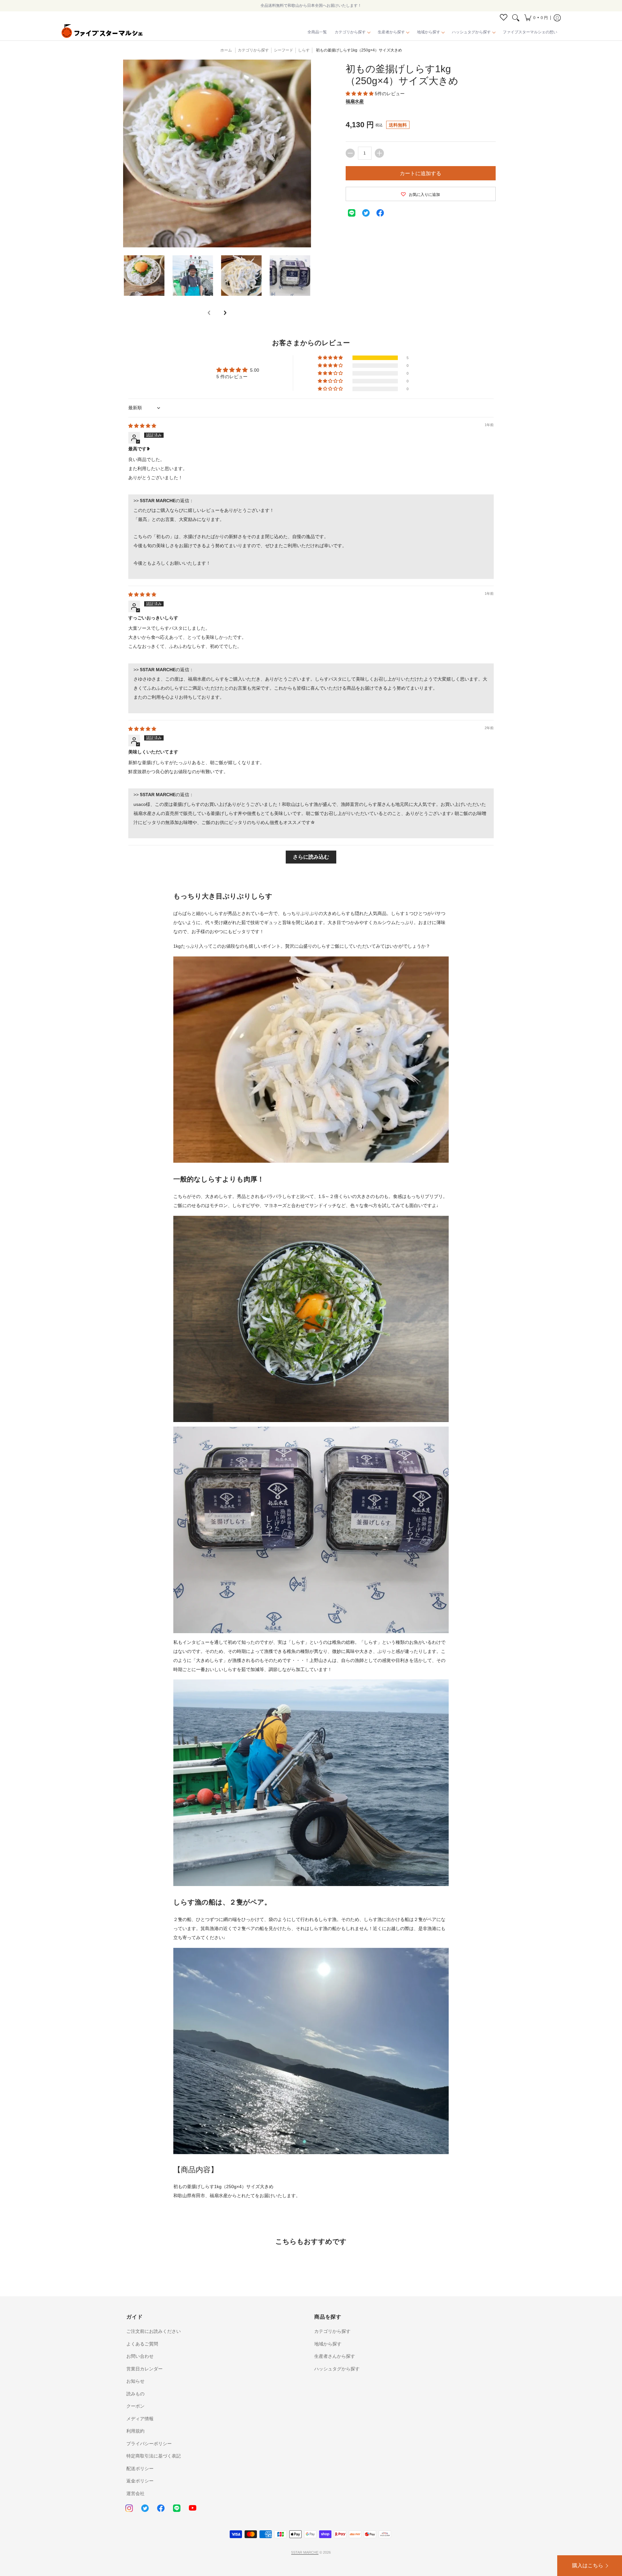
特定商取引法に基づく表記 (154, 2456)
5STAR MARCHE (305, 2552)
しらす (304, 50)
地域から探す (328, 2344)
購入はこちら (588, 2565)
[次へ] (225, 313)
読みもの (135, 2394)
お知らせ (135, 2381)
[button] (536, 18)
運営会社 (135, 2493)
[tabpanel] (311, 1541)
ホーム (226, 50)
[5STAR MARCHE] (102, 32)
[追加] (379, 153)
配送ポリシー (140, 2469)
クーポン (135, 2406)
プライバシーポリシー (149, 2444)
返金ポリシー (140, 2481)
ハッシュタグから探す (337, 2369)
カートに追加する (420, 173)
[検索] (516, 18)
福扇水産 (355, 101)
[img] (142, 426)
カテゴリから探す (332, 2331)
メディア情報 (140, 2419)
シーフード (283, 50)
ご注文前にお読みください (154, 2331)
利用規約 (135, 2431)
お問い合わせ (140, 2356)
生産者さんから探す (335, 2356)
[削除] (350, 153)
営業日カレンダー (144, 2369)
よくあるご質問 (142, 2344)
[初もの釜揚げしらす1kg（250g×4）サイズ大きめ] (144, 276)
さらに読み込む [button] (311, 857)
